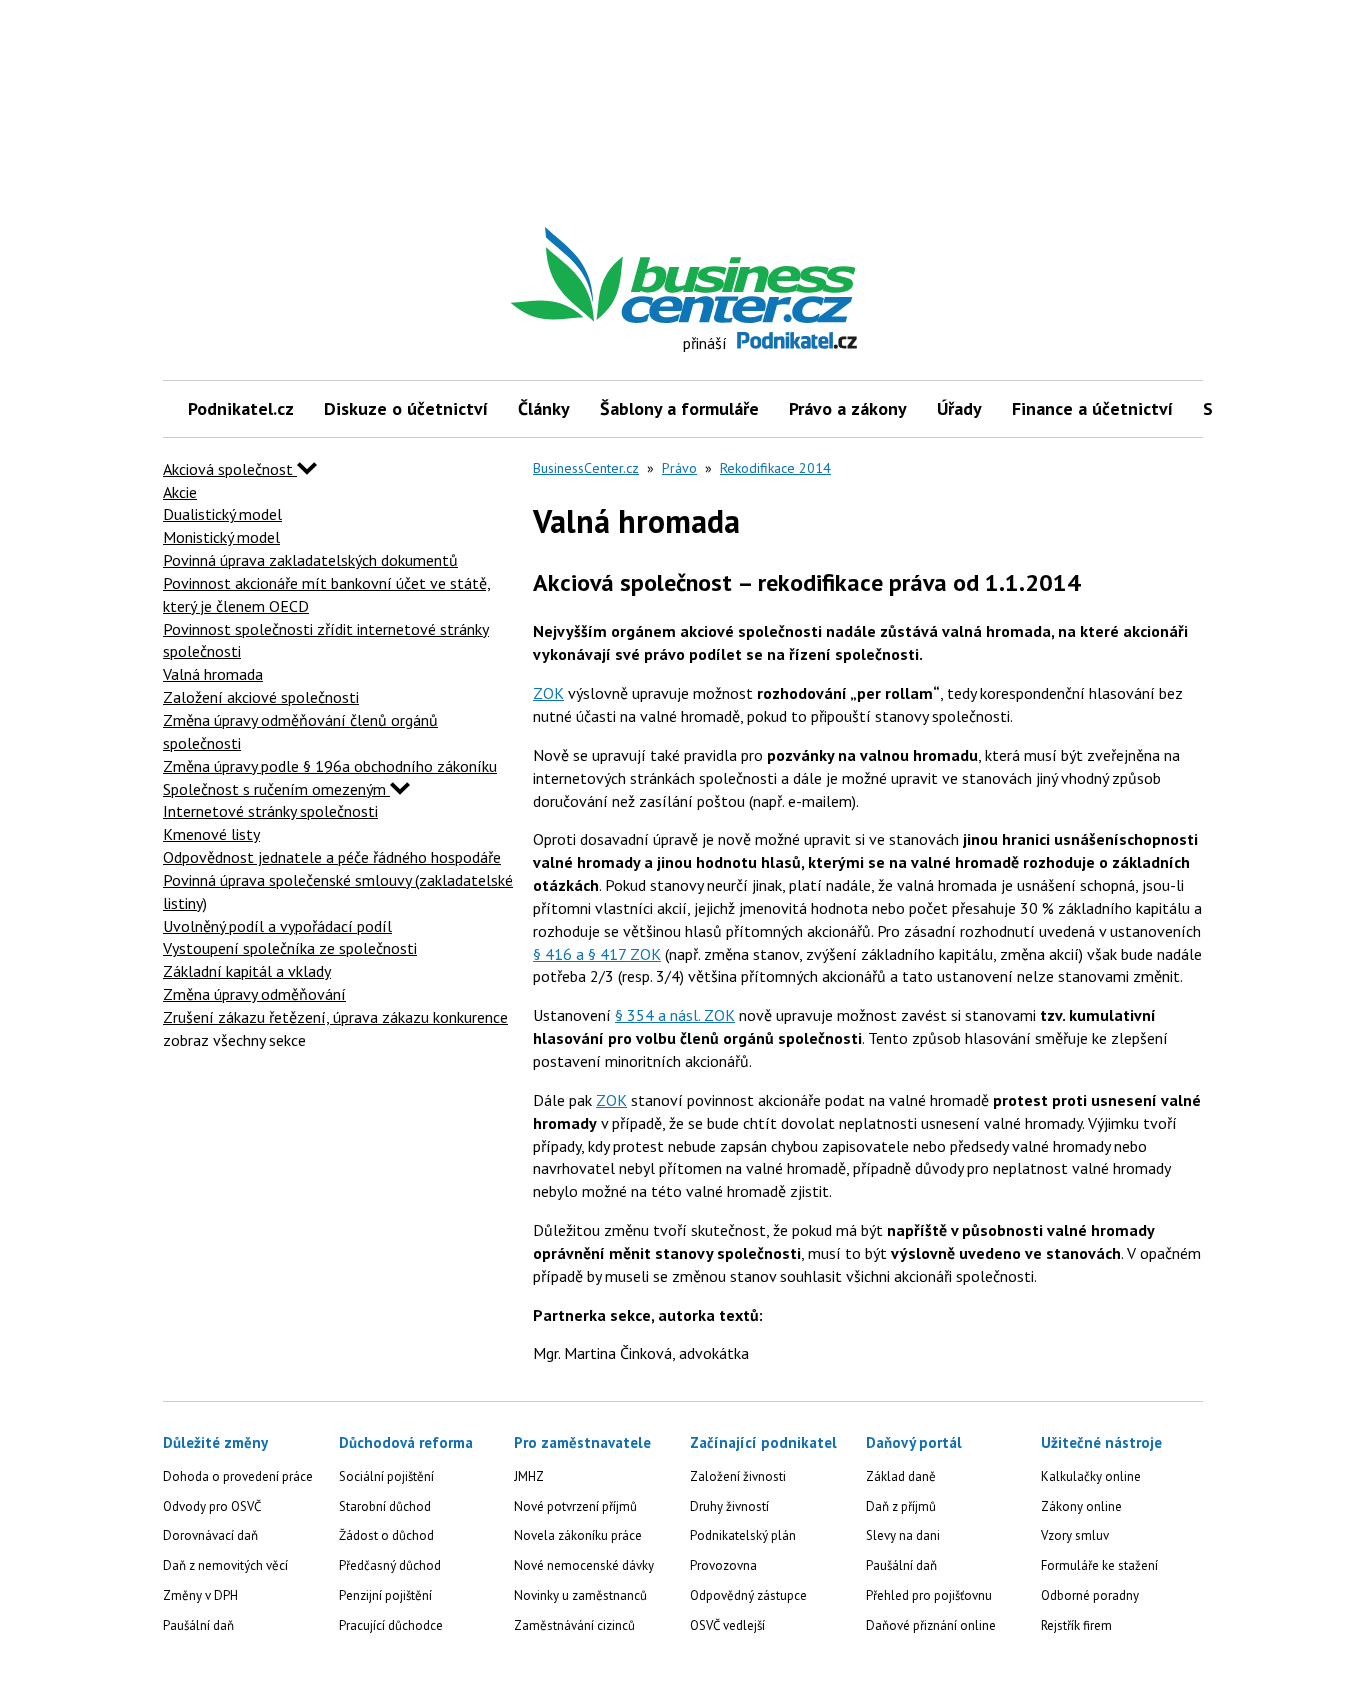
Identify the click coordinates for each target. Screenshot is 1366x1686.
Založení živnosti (738, 1476)
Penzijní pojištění (385, 1595)
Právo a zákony (848, 408)
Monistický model (221, 537)
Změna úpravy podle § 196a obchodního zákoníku (330, 766)
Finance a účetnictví (1092, 408)
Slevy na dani (903, 1535)
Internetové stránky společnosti (270, 811)
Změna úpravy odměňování (254, 994)
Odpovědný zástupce (748, 1595)
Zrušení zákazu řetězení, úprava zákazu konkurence (335, 1017)
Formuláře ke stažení (1099, 1565)
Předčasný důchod (390, 1565)
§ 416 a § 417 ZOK (597, 954)
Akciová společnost (230, 469)
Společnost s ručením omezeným (276, 789)
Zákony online (1081, 1506)
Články (544, 408)
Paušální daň (198, 1625)
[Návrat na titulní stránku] (776, 275)
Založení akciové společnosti (261, 697)
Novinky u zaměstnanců (580, 1595)
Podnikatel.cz (241, 408)
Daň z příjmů (901, 1506)
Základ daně (901, 1476)
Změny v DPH (200, 1595)
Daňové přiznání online (931, 1625)
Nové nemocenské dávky (584, 1565)
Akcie (180, 492)
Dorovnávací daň (210, 1535)
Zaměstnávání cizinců (574, 1625)
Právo (679, 468)
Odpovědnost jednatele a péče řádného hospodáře (332, 857)
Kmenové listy (211, 834)
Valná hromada (213, 674)
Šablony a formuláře (679, 408)
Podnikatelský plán (743, 1535)
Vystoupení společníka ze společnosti (290, 948)
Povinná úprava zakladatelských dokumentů (310, 560)
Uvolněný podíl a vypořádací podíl (277, 926)
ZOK (548, 693)
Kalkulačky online (1091, 1476)
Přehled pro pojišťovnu (929, 1595)
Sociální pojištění (386, 1476)
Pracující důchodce (391, 1625)
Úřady (959, 408)
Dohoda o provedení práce (238, 1476)
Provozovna (723, 1565)
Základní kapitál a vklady (247, 971)
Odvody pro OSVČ (212, 1506)
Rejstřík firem (1076, 1625)
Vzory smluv (1075, 1535)
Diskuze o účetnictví (406, 408)
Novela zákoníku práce (578, 1535)
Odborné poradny (1090, 1595)
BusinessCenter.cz (586, 468)
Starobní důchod (385, 1506)
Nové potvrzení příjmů (575, 1506)
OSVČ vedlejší (727, 1625)
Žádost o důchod (386, 1535)
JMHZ (529, 1476)
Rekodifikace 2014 (775, 468)
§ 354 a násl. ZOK (675, 1015)
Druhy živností (729, 1506)
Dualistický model (222, 514)
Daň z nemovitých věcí (225, 1565)
